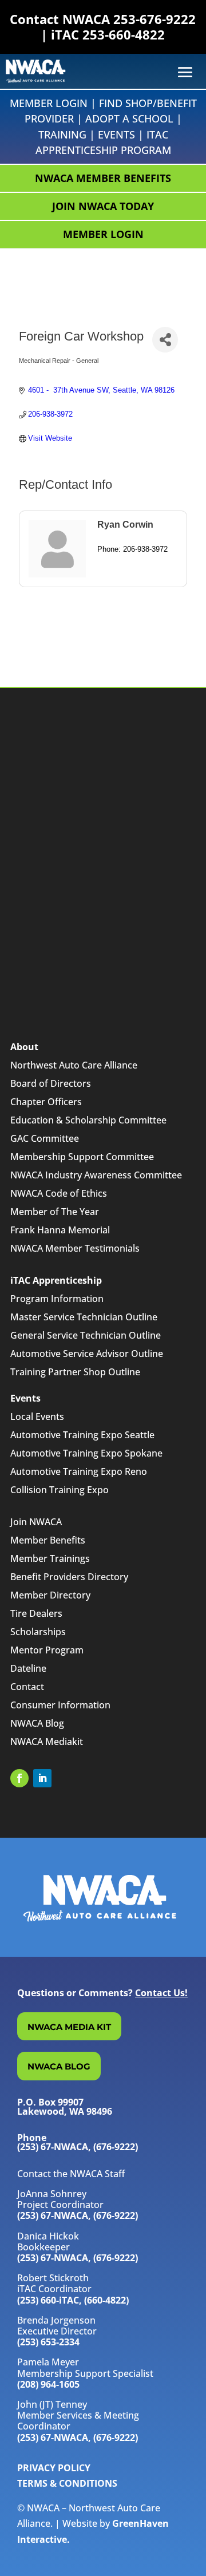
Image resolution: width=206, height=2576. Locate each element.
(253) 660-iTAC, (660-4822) (73, 2300)
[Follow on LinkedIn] (42, 1778)
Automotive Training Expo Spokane (86, 1453)
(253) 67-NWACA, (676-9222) (78, 2215)
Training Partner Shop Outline (75, 1372)
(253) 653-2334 (48, 2342)
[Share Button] (165, 340)
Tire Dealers (36, 1613)
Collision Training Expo (60, 1490)
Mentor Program (47, 1650)
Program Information (57, 1299)
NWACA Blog (37, 1723)
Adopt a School (129, 118)
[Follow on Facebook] (19, 1778)
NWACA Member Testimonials (75, 1248)
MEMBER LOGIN (103, 234)
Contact (27, 1687)
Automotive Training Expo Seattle (82, 1435)
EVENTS (116, 134)
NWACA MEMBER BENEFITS (103, 178)
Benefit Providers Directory (69, 1577)
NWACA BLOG (59, 2066)
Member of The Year (55, 1212)
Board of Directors (51, 1083)
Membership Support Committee (82, 1157)
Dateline (28, 1668)
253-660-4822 (124, 34)
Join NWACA (36, 1522)
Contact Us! (161, 1993)
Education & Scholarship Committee (88, 1120)
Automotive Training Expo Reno (79, 1471)
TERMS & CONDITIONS (67, 2483)
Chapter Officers (46, 1102)
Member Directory (50, 1595)
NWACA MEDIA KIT (69, 2027)
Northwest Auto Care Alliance (74, 1065)
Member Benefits (48, 1540)
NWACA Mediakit (47, 1742)
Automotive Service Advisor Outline (87, 1354)
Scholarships (38, 1632)
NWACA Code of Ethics (59, 1193)
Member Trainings (50, 1558)
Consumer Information (60, 1705)
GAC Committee (45, 1138)
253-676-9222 (154, 19)
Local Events (37, 1416)
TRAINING (62, 134)
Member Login (49, 103)
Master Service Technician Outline (84, 1317)
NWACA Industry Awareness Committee (96, 1175)
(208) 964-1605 (48, 2384)
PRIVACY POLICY (54, 2468)
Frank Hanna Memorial (60, 1230)
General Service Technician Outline (86, 1335)
